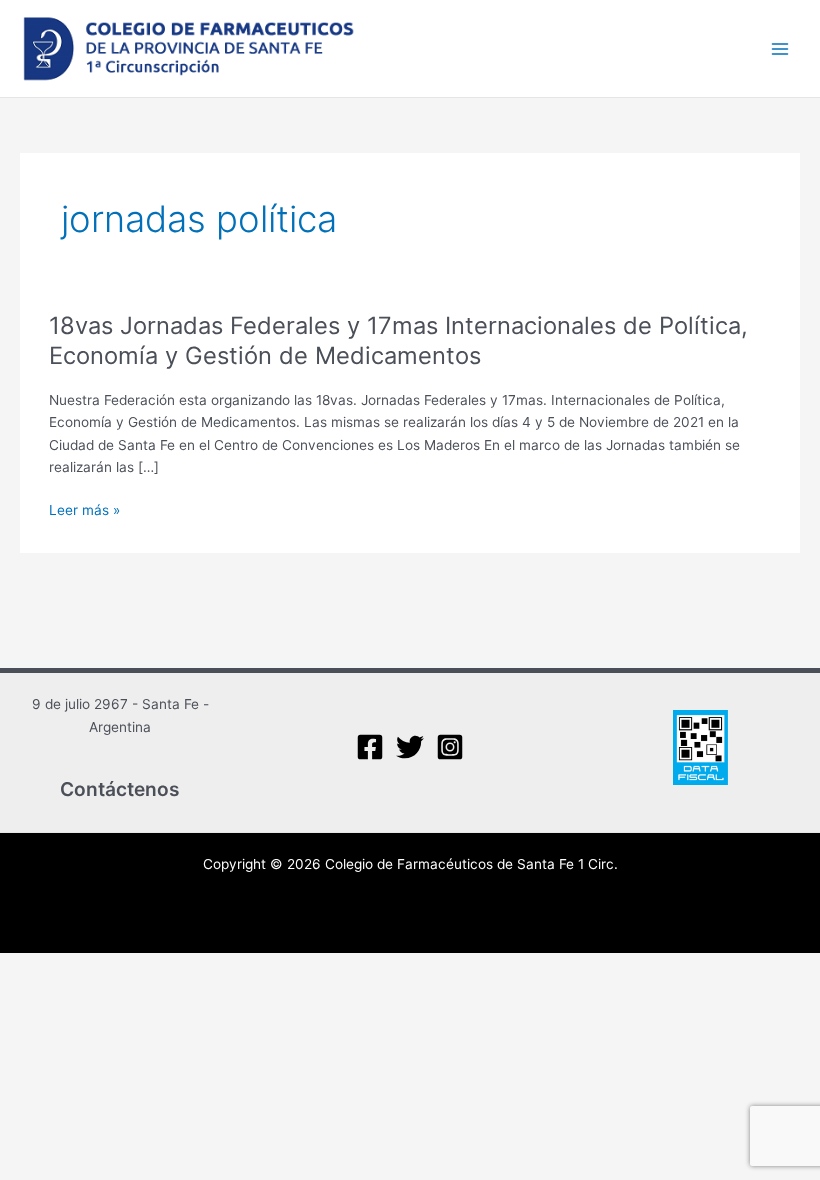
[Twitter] (410, 747)
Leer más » (84, 510)
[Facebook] (370, 747)
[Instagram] (450, 747)
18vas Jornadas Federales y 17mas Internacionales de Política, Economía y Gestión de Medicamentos (398, 341)
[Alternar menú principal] (780, 48)
